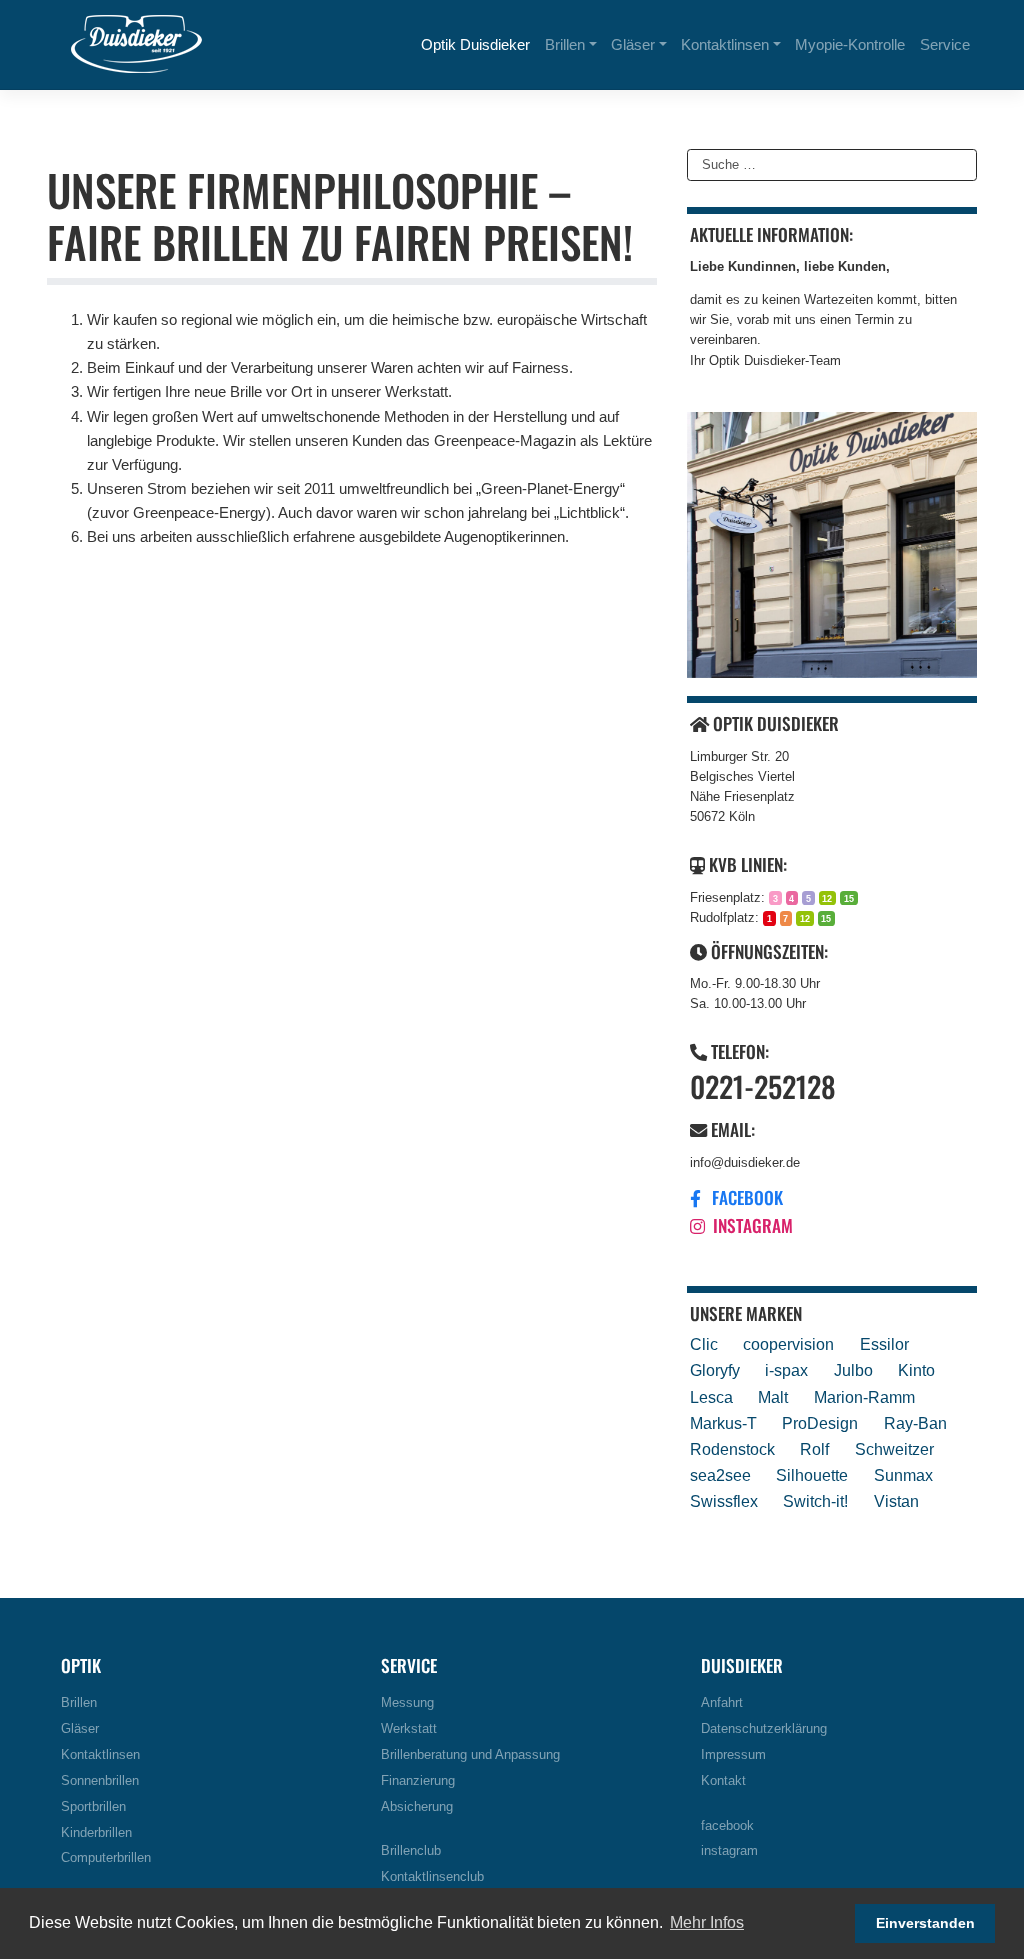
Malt (773, 1397)
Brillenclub (411, 1851)
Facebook (745, 1197)
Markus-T (723, 1423)
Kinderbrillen (96, 1833)
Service (945, 44)
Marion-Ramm (864, 1397)
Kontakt (723, 1781)
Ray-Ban (915, 1423)
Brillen (565, 44)
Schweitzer (894, 1449)
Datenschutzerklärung (764, 1729)
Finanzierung (418, 1781)
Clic (704, 1344)
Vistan (896, 1501)
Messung (407, 1703)
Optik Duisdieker (475, 44)
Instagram (751, 1225)
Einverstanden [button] (925, 1923)
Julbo (853, 1370)
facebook (727, 1826)
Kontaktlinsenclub (432, 1877)
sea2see (720, 1475)
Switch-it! (815, 1501)
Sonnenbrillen (100, 1781)
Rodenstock (732, 1449)
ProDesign (820, 1423)
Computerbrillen (106, 1858)
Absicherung (417, 1807)
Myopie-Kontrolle (850, 44)
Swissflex (724, 1501)
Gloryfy (715, 1370)
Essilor (884, 1344)
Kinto (916, 1370)
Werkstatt (409, 1729)
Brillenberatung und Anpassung (470, 1755)
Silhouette (812, 1475)
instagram (729, 1851)
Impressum (733, 1755)
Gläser (633, 44)
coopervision (788, 1344)
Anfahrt (722, 1703)
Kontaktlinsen (725, 44)
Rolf (814, 1449)
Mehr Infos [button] (707, 1922)
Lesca (711, 1397)
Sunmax (903, 1475)
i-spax (786, 1370)
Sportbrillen (93, 1807)
